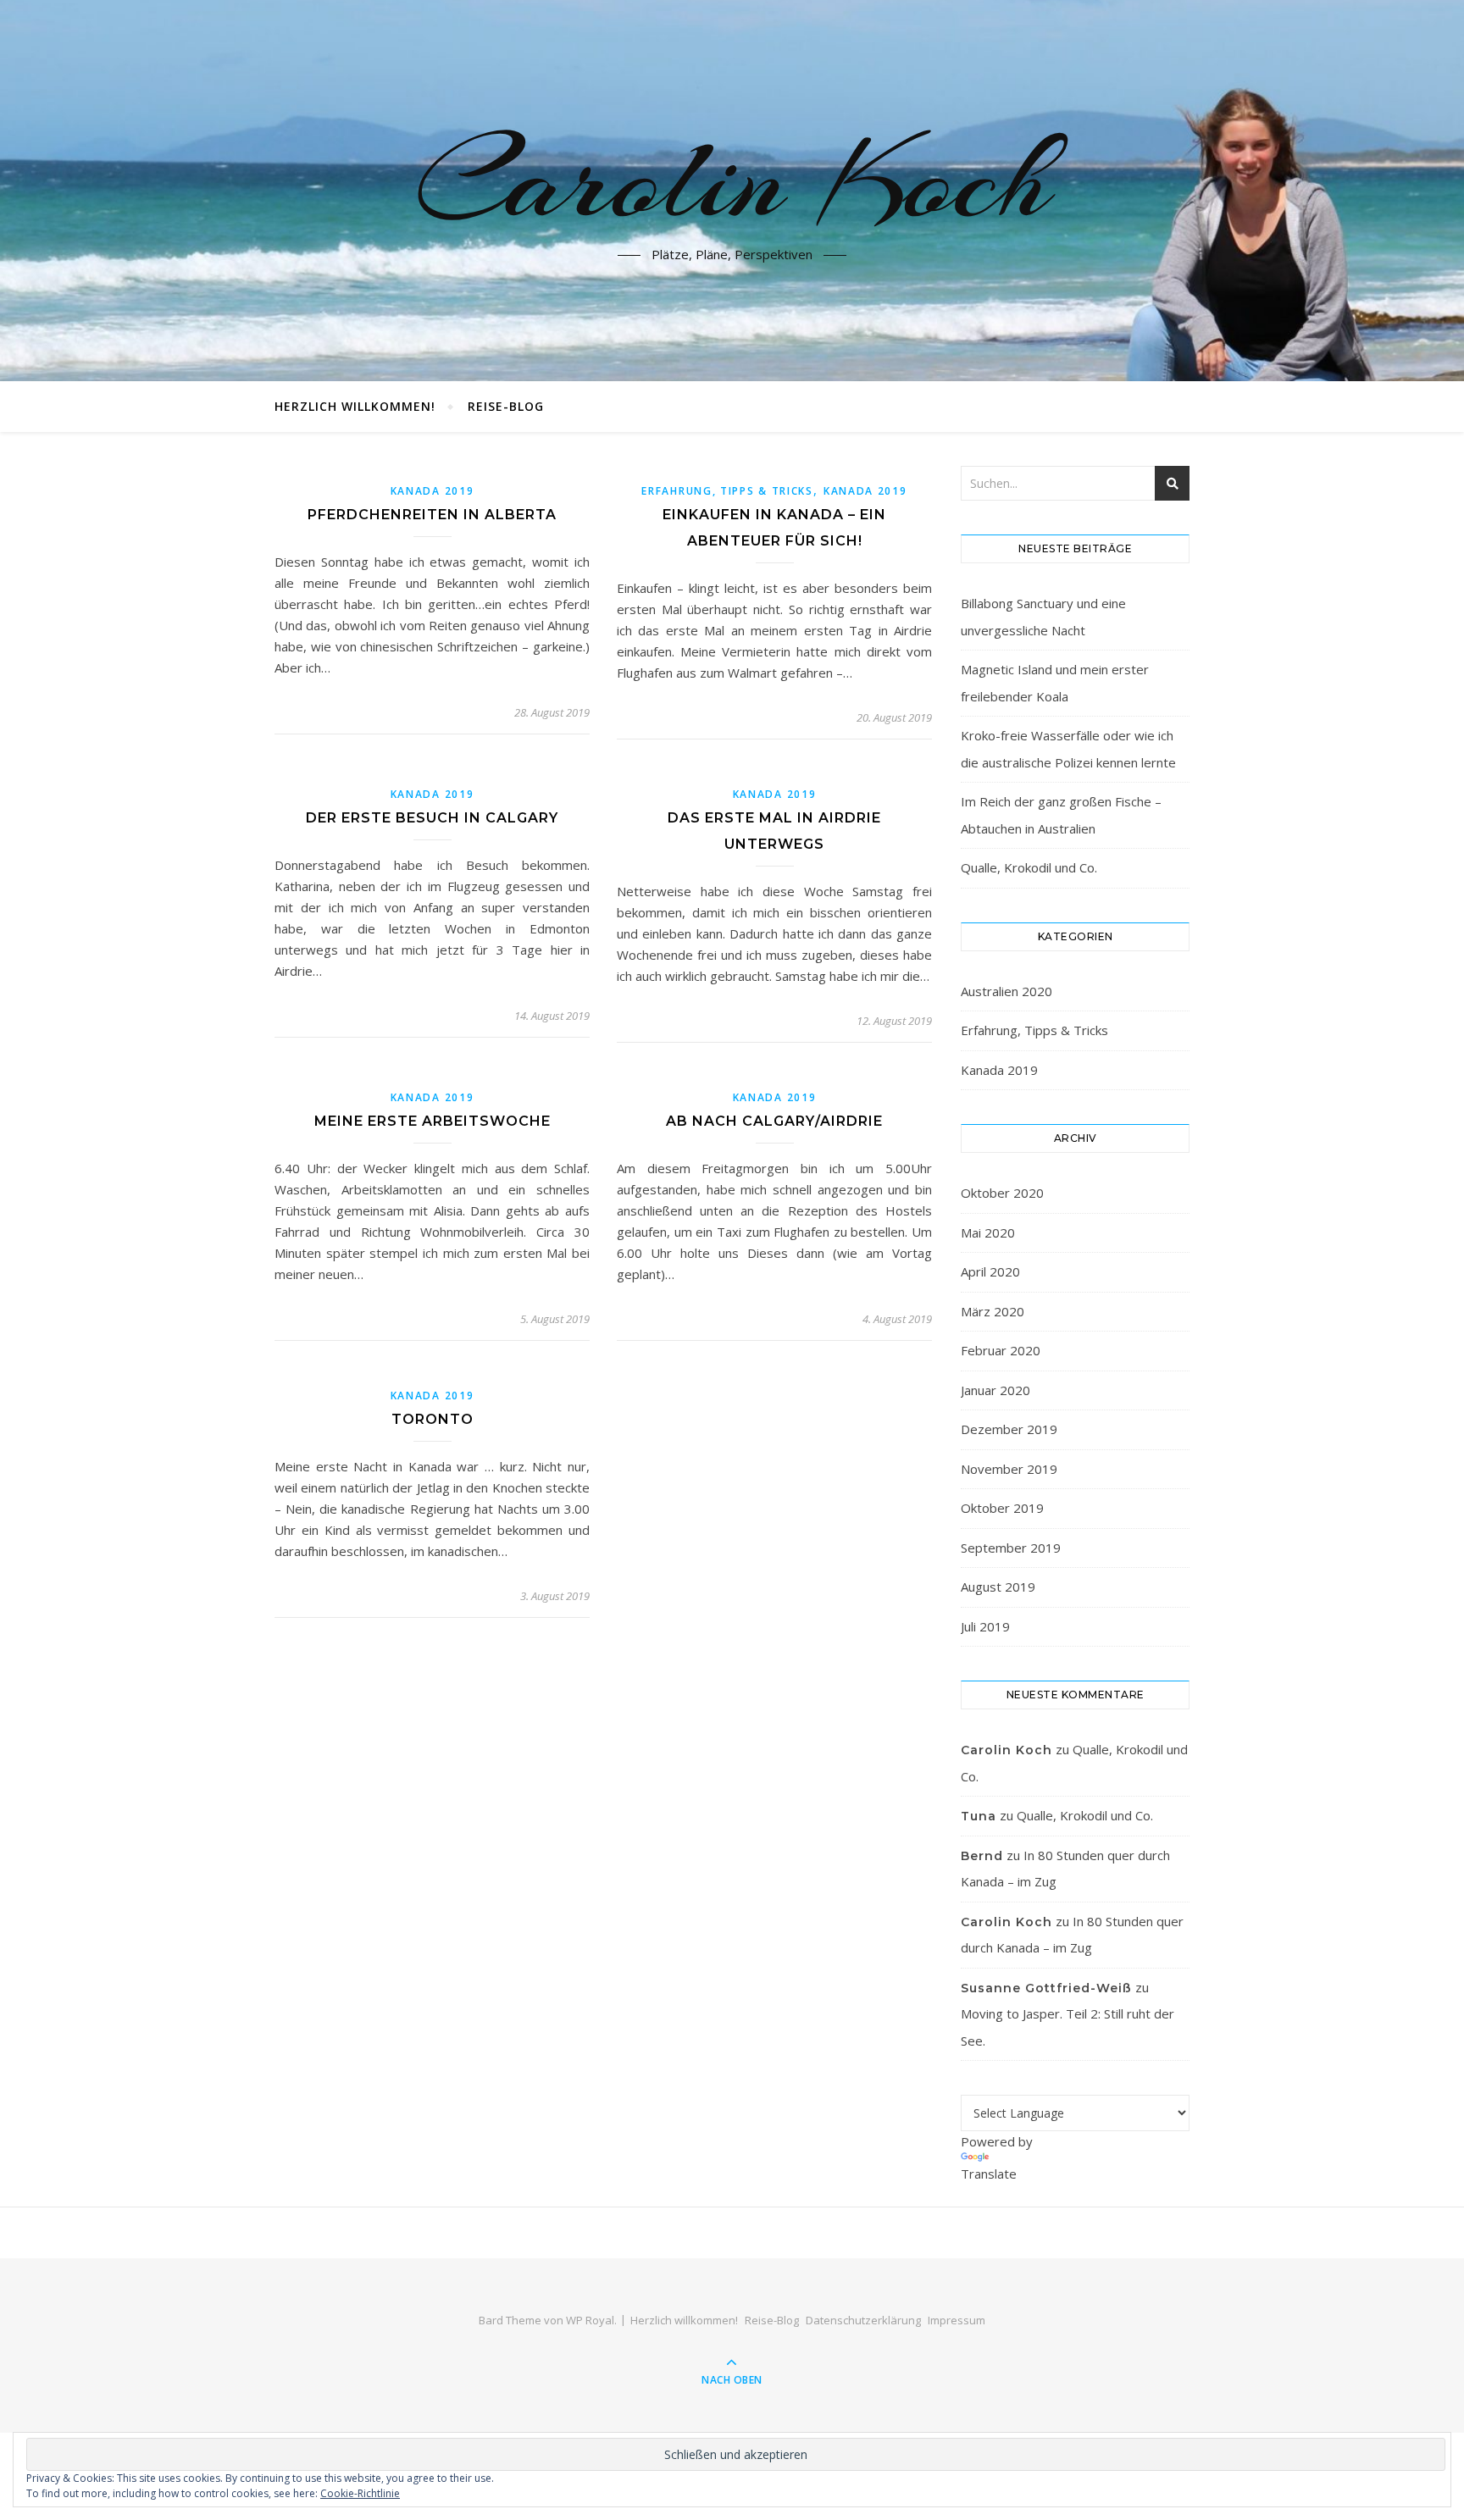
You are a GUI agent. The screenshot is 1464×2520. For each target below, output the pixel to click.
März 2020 (993, 1311)
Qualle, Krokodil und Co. (1029, 867)
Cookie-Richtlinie (360, 2493)
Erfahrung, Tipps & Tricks (727, 491)
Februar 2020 (1001, 1350)
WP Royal (590, 2320)
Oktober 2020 (1002, 1193)
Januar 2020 (995, 1390)
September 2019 (1011, 1548)
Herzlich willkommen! (355, 406)
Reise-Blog (506, 406)
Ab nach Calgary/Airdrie (774, 1121)
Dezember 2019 (1009, 1429)
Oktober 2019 (1002, 1508)
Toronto (433, 1419)
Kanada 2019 (433, 491)
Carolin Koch (732, 180)
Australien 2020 (1006, 991)
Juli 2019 (985, 1626)
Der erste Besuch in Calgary (432, 818)
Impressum (957, 2320)
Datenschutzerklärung (863, 2320)
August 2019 (998, 1587)
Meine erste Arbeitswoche (433, 1121)
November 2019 (1009, 1469)
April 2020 (990, 1271)
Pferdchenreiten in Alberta (432, 515)
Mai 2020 (988, 1232)
